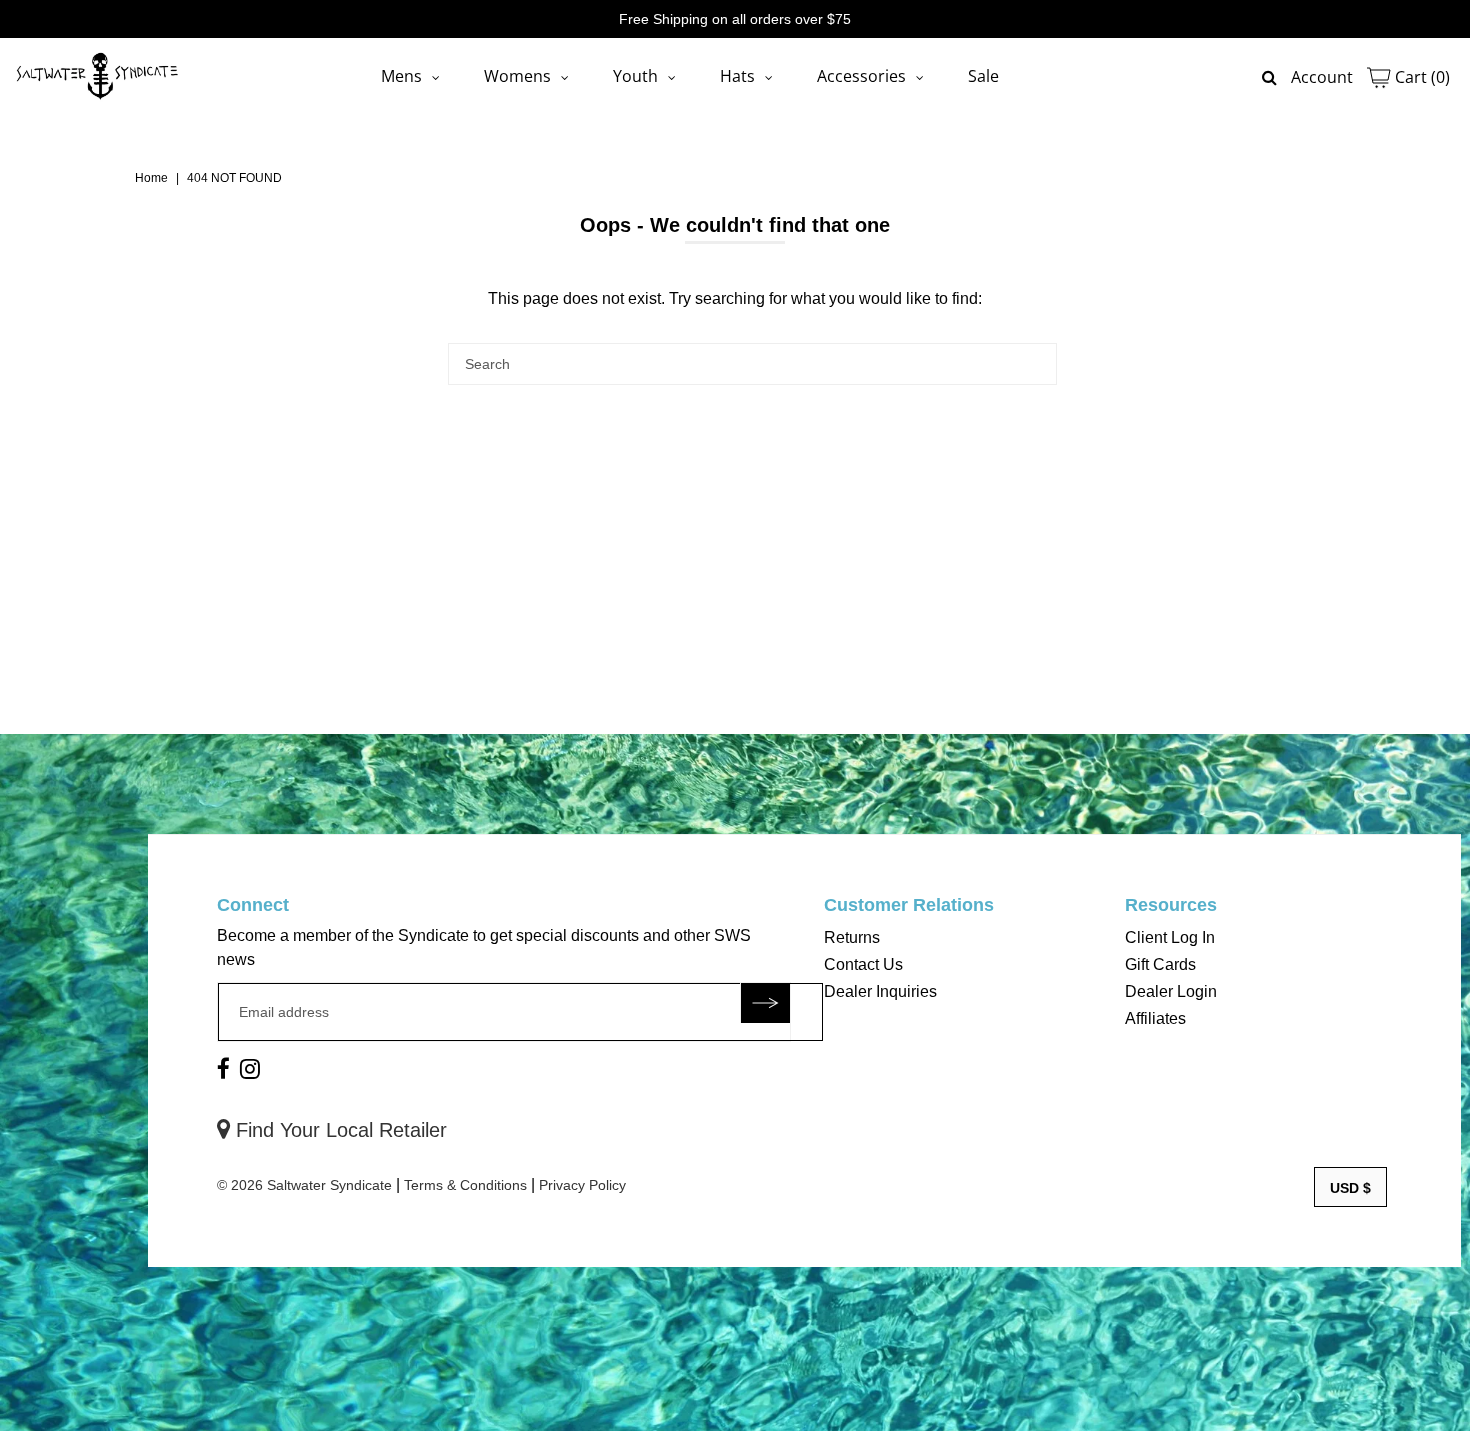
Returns (852, 937)
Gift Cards (1160, 964)
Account (1322, 77)
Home (151, 178)
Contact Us (863, 964)
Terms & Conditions (465, 1185)
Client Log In (1170, 937)
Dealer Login (1171, 991)
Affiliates (1155, 1018)
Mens (401, 76)
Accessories (861, 76)
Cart (1420, 77)
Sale (983, 76)
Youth (635, 76)
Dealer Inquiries (880, 991)
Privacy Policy (582, 1185)
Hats (737, 76)
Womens (517, 76)
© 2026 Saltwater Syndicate (304, 1185)
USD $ (1350, 1188)
